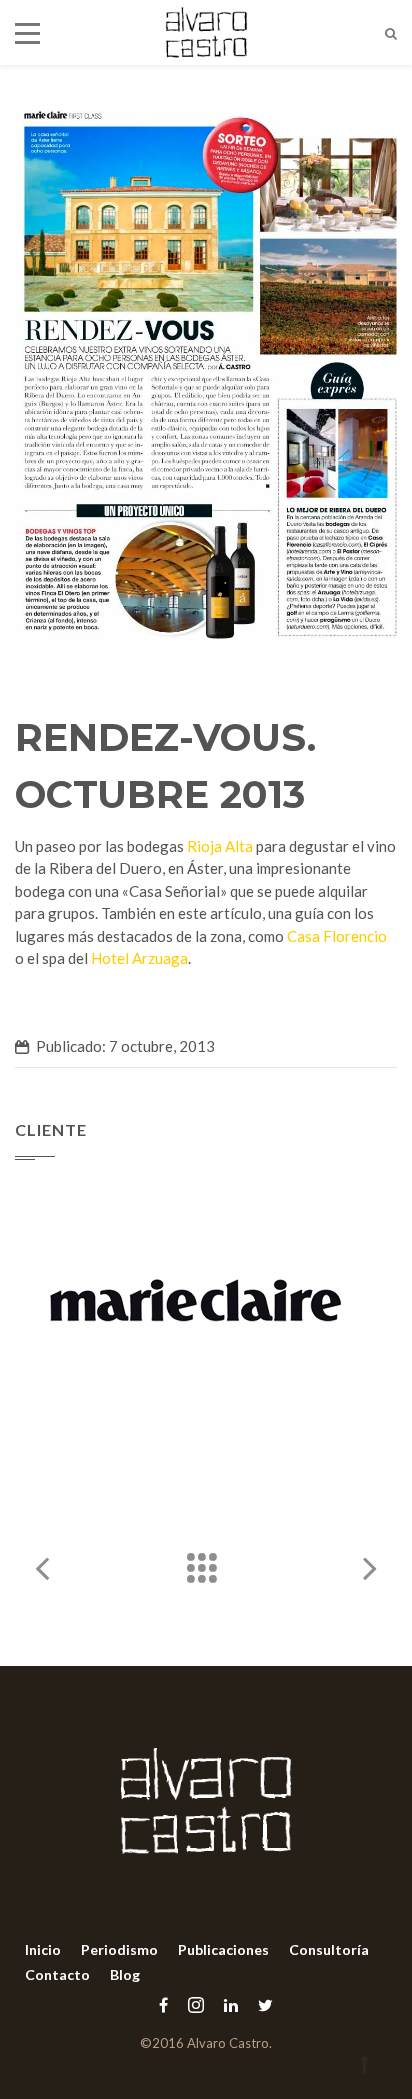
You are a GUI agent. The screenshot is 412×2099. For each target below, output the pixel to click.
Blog (125, 1974)
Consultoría (329, 1949)
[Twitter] (260, 2004)
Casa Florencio (337, 936)
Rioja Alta (220, 846)
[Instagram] (196, 2004)
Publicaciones (223, 1949)
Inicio (43, 1949)
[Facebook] (163, 2004)
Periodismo (119, 1949)
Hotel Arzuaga (139, 958)
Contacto (57, 1974)
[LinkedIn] (231, 2004)
